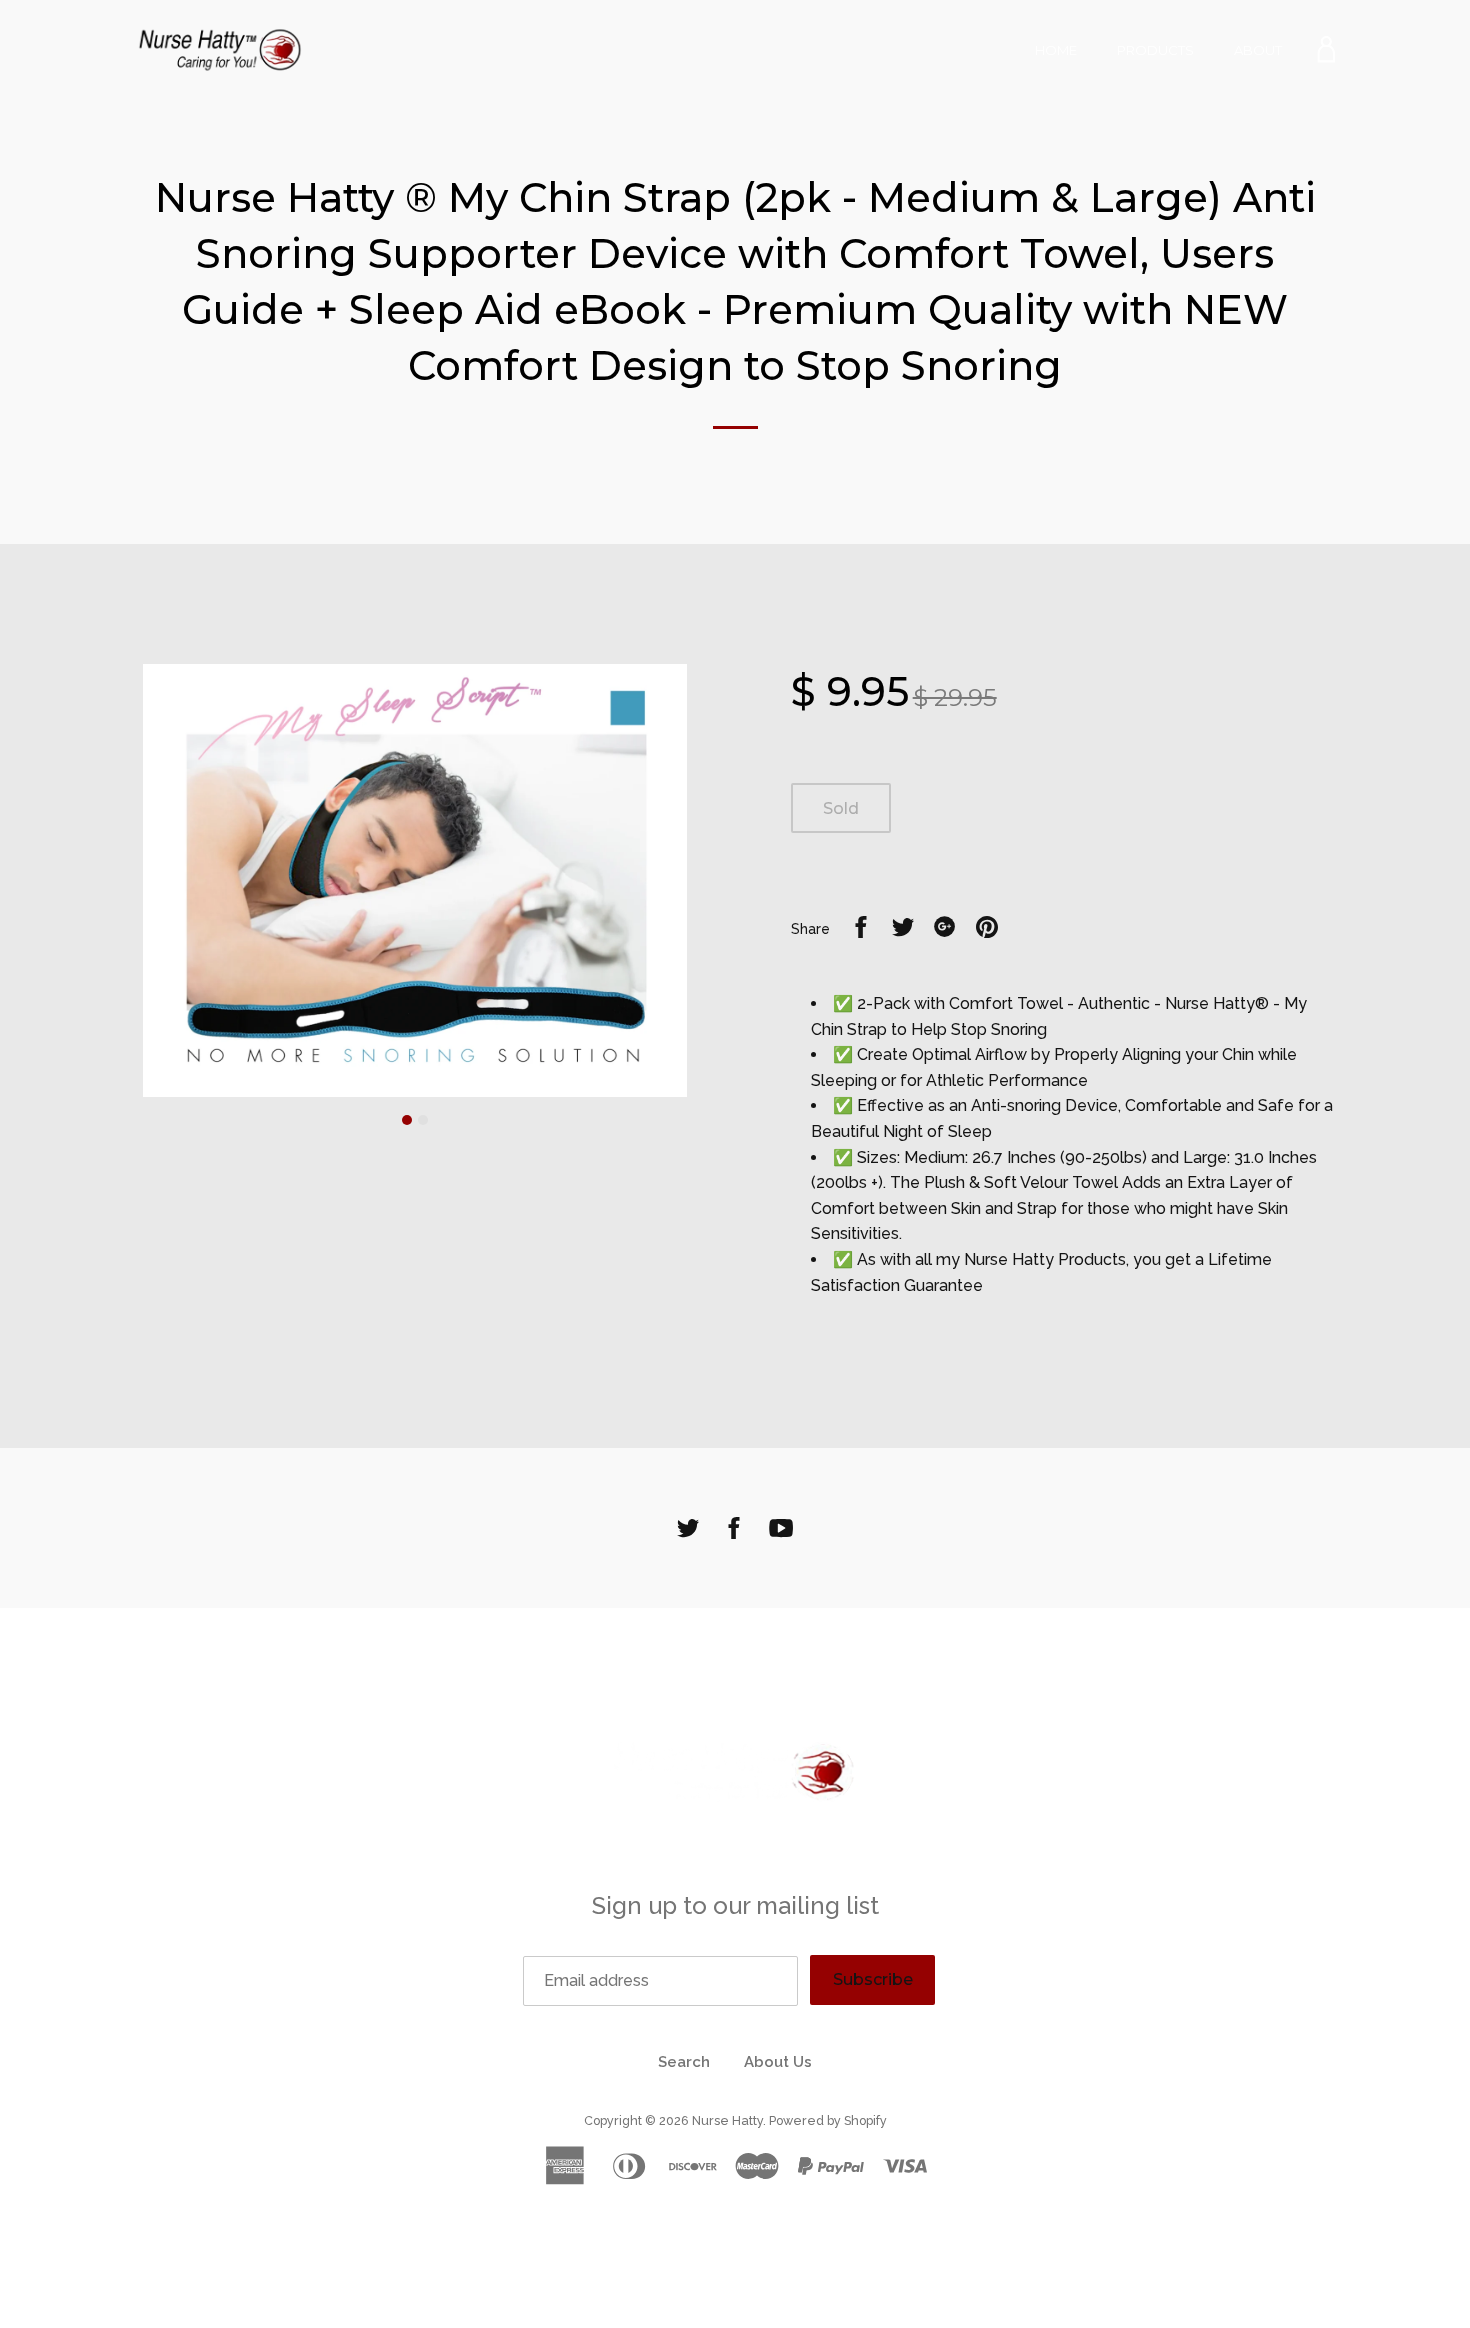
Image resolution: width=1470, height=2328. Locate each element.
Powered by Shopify (828, 2120)
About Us (778, 2062)
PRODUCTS (1155, 50)
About (1258, 50)
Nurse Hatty (727, 2120)
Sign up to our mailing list (735, 1905)
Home (1056, 50)
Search (684, 2062)
